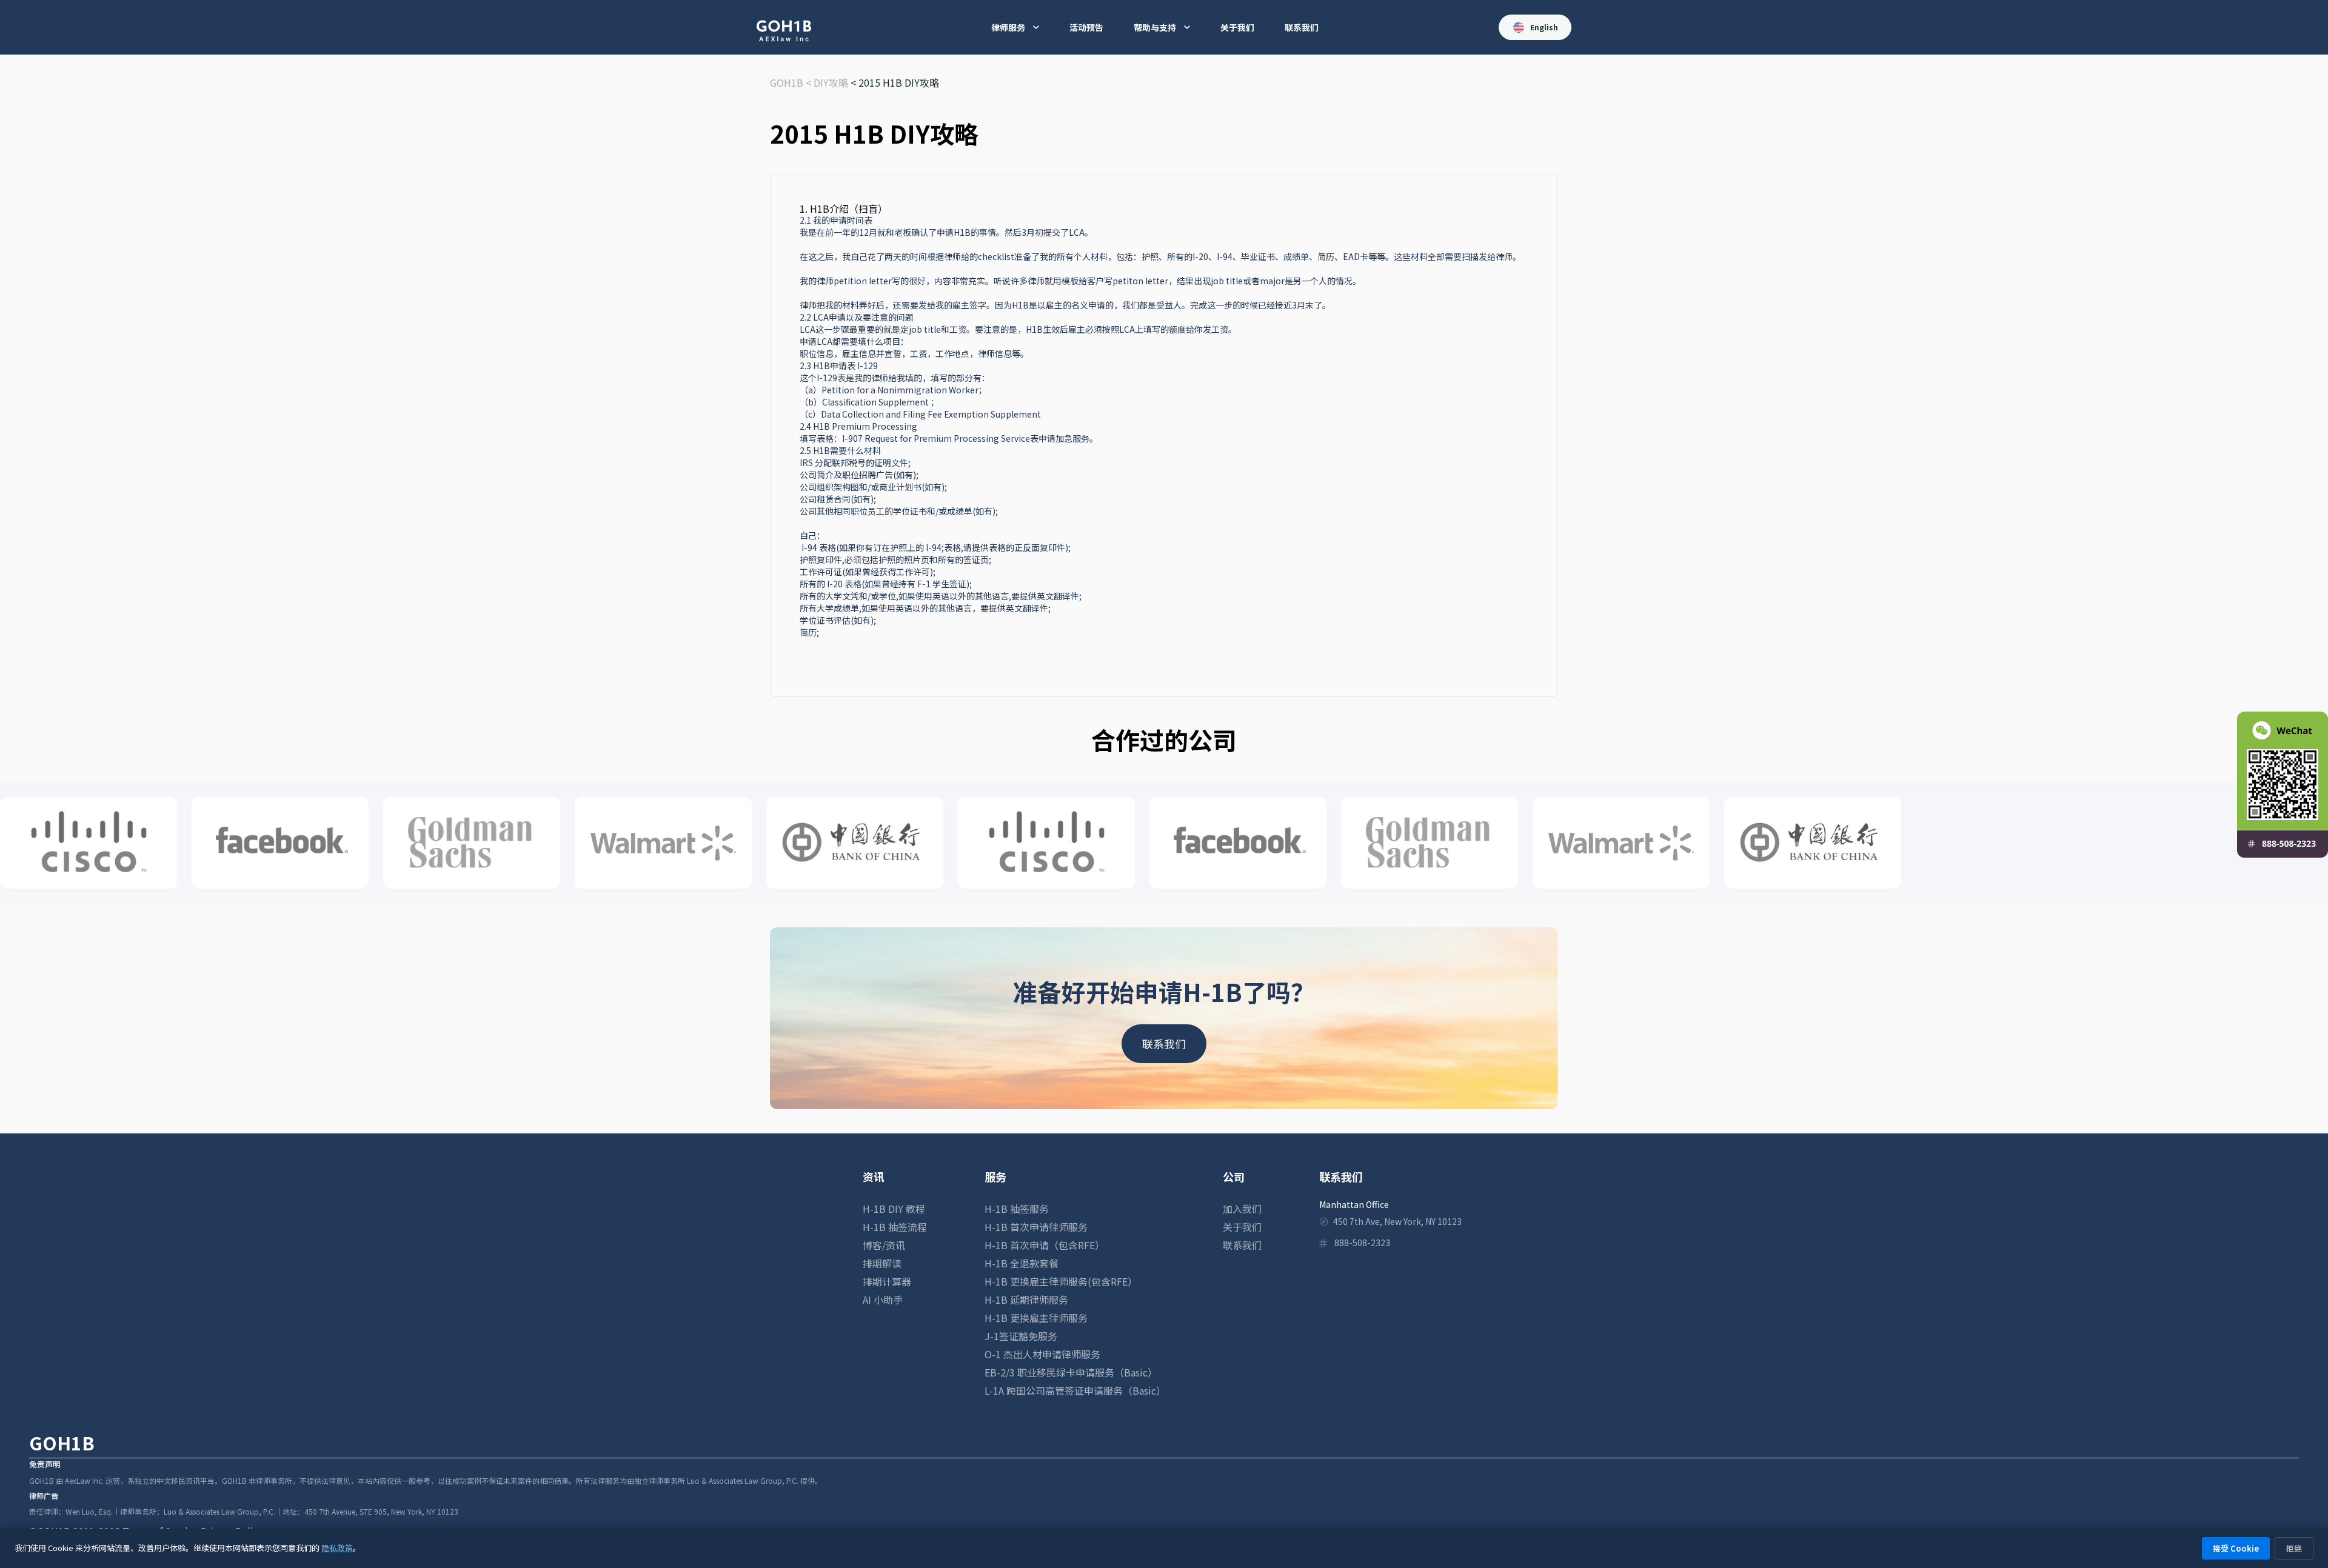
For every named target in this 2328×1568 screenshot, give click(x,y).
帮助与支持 (1155, 27)
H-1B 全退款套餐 (1022, 1263)
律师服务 (1008, 27)
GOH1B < (792, 82)
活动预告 (1086, 27)
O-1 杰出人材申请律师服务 (1042, 1354)
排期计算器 (887, 1281)
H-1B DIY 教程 (894, 1209)
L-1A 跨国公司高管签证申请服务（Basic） (1075, 1390)
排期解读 (882, 1263)
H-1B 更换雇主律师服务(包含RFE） (1061, 1281)
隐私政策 (337, 1548)
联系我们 (1302, 27)
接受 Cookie (2236, 1548)
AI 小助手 (883, 1299)
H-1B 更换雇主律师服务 (1036, 1318)
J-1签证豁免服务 (1021, 1336)
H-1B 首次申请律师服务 (1036, 1227)
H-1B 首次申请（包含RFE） (1045, 1245)
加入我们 (1242, 1209)
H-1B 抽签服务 (1017, 1209)
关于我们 (1237, 27)
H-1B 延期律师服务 (1026, 1299)
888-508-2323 (1362, 1243)
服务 (995, 1176)
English (1544, 27)
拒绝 (2294, 1548)
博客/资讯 (884, 1245)
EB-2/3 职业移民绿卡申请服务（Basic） (1071, 1372)
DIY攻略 (831, 82)
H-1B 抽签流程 (895, 1227)
